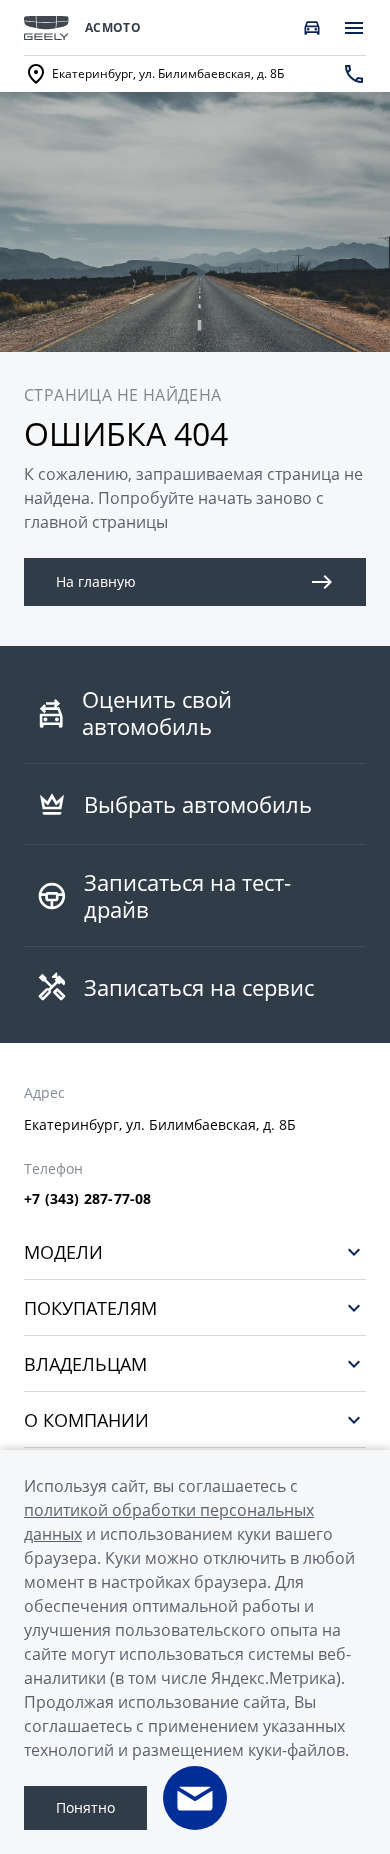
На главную (96, 581)
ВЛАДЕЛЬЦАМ (85, 1363)
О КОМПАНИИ (86, 1419)
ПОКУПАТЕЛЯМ (90, 1307)
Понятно (85, 1807)
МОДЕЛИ (63, 1251)
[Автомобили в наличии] (312, 28)
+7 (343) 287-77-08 (88, 1199)
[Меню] (354, 28)
